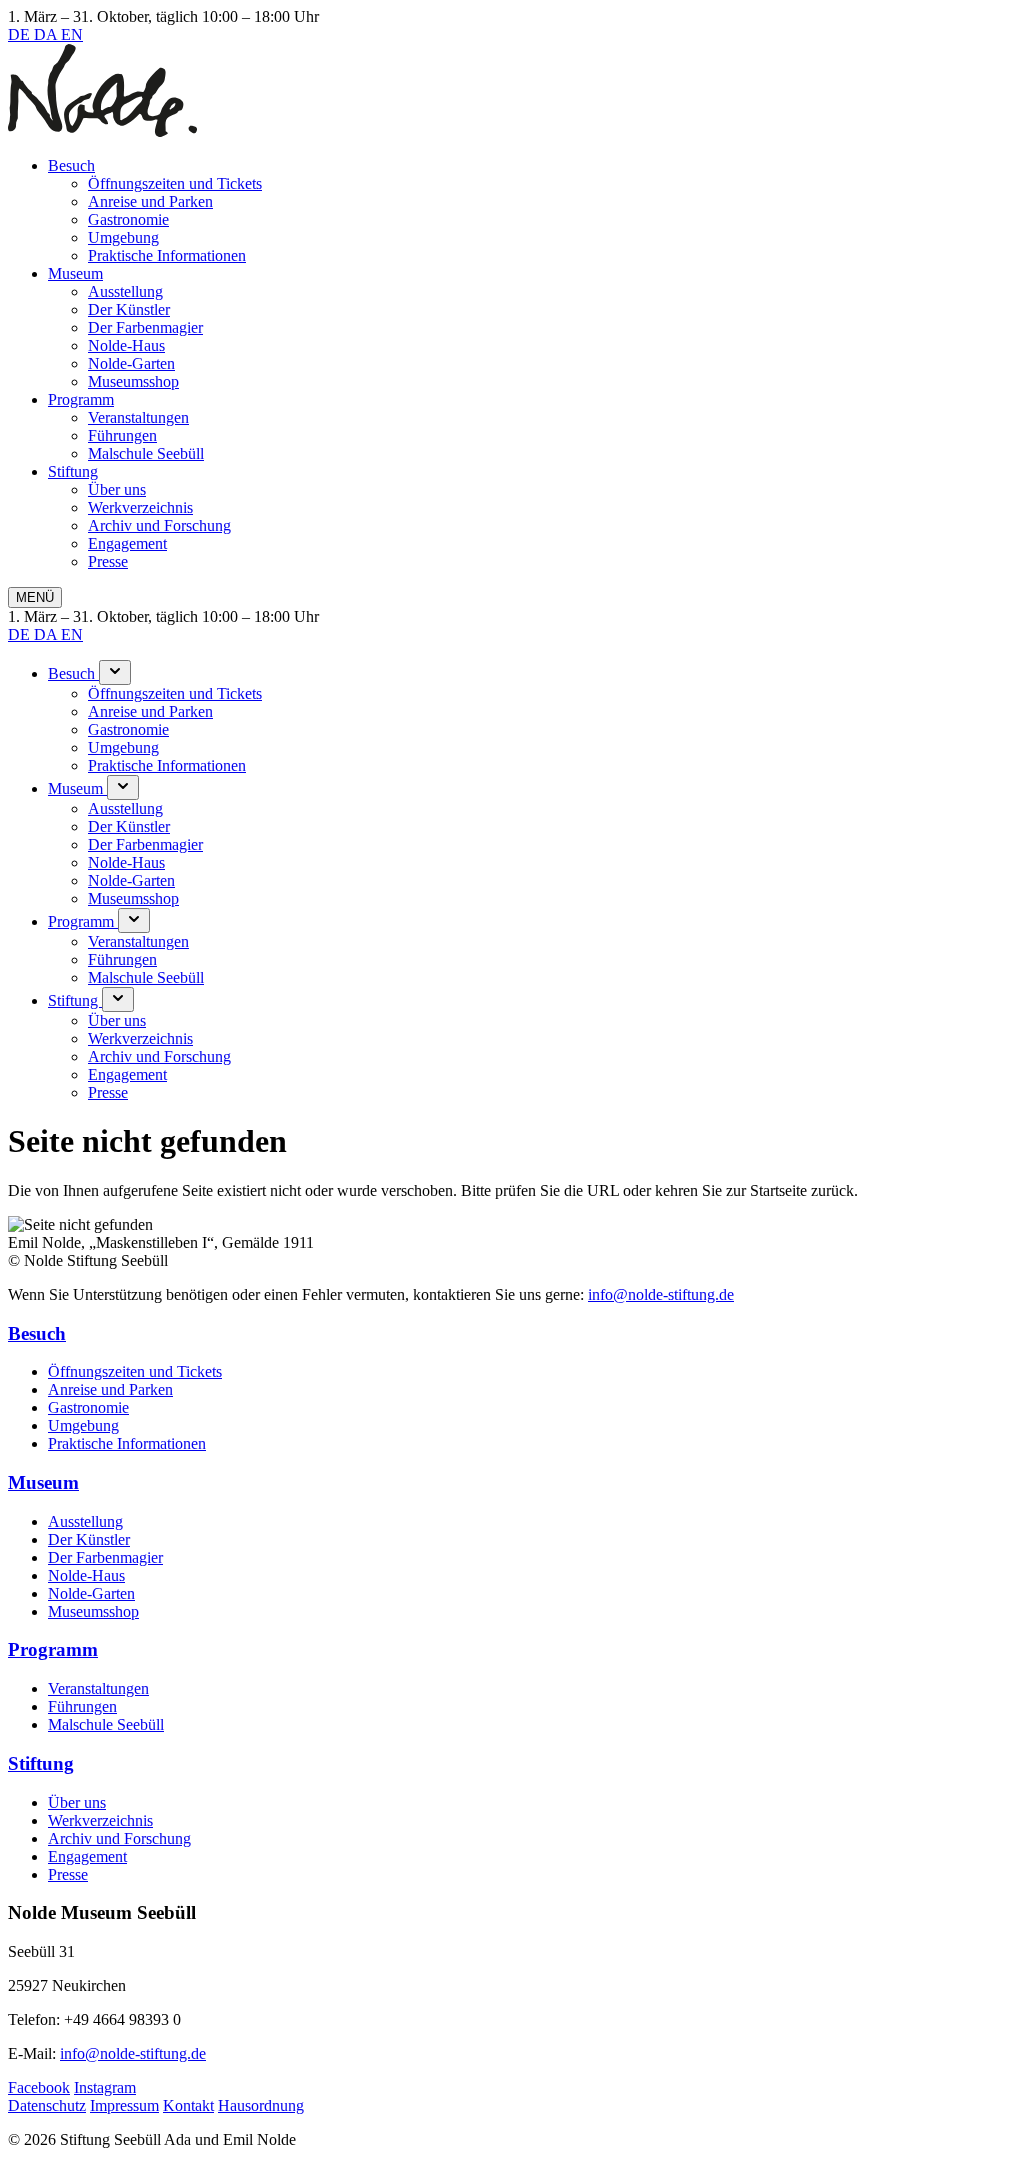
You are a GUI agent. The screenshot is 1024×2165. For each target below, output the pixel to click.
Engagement (127, 543)
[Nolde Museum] (102, 131)
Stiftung (73, 471)
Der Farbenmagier (145, 327)
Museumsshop (133, 381)
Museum (75, 273)
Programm (81, 399)
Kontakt (188, 2105)
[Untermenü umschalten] (115, 672)
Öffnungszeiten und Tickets (175, 183)
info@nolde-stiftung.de (661, 1294)
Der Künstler (129, 309)
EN (72, 34)
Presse (108, 561)
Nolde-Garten (131, 363)
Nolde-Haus (126, 345)
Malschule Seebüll (146, 453)
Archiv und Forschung (159, 525)
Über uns (117, 489)
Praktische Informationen (167, 255)
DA (47, 34)
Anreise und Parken (150, 201)
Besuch (71, 165)
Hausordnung (261, 2105)
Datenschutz (47, 2105)
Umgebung (123, 237)
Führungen (122, 435)
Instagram (105, 2087)
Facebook (39, 2087)
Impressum (124, 2105)
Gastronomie (128, 219)
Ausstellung (125, 291)
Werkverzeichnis (140, 507)
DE (21, 34)
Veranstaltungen (138, 417)
